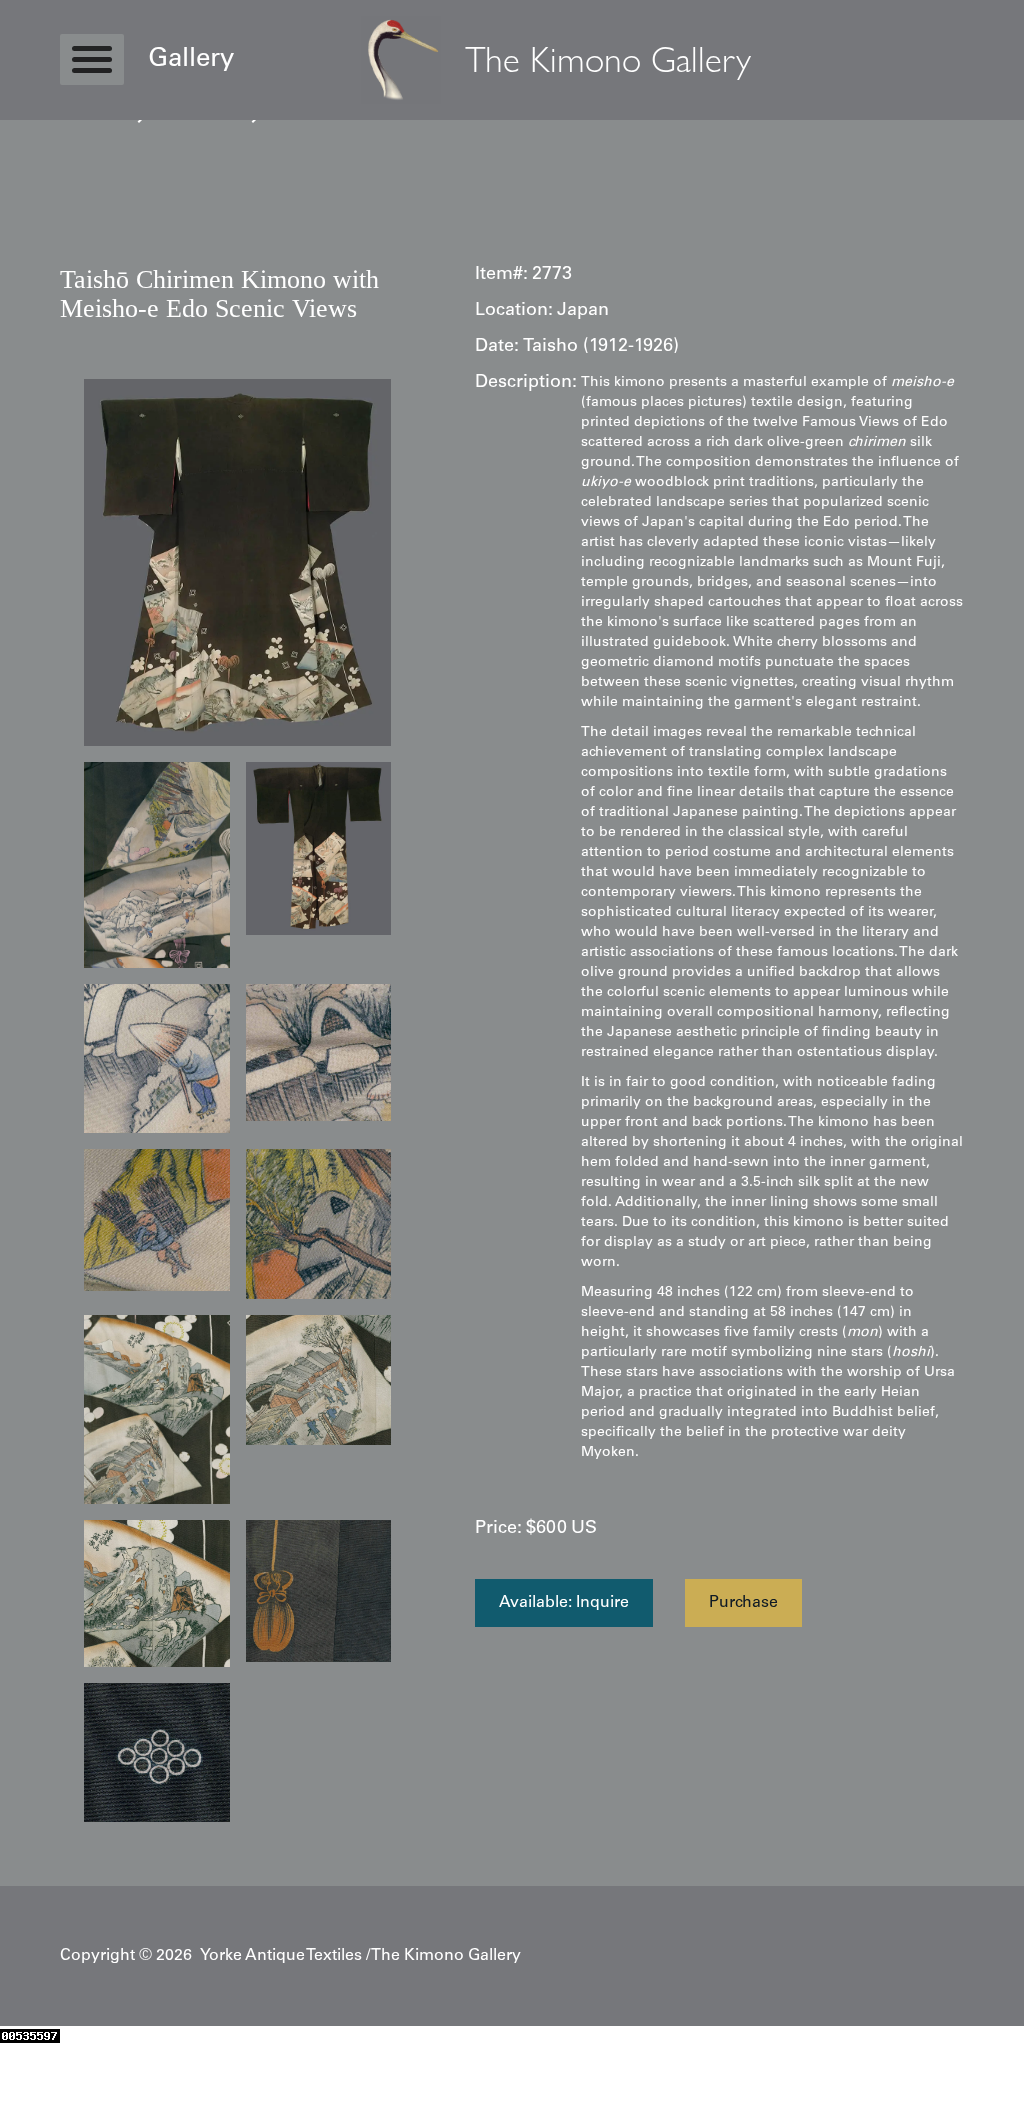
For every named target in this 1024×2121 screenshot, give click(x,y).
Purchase (743, 1603)
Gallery (191, 60)
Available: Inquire (564, 1603)
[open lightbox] (237, 562)
